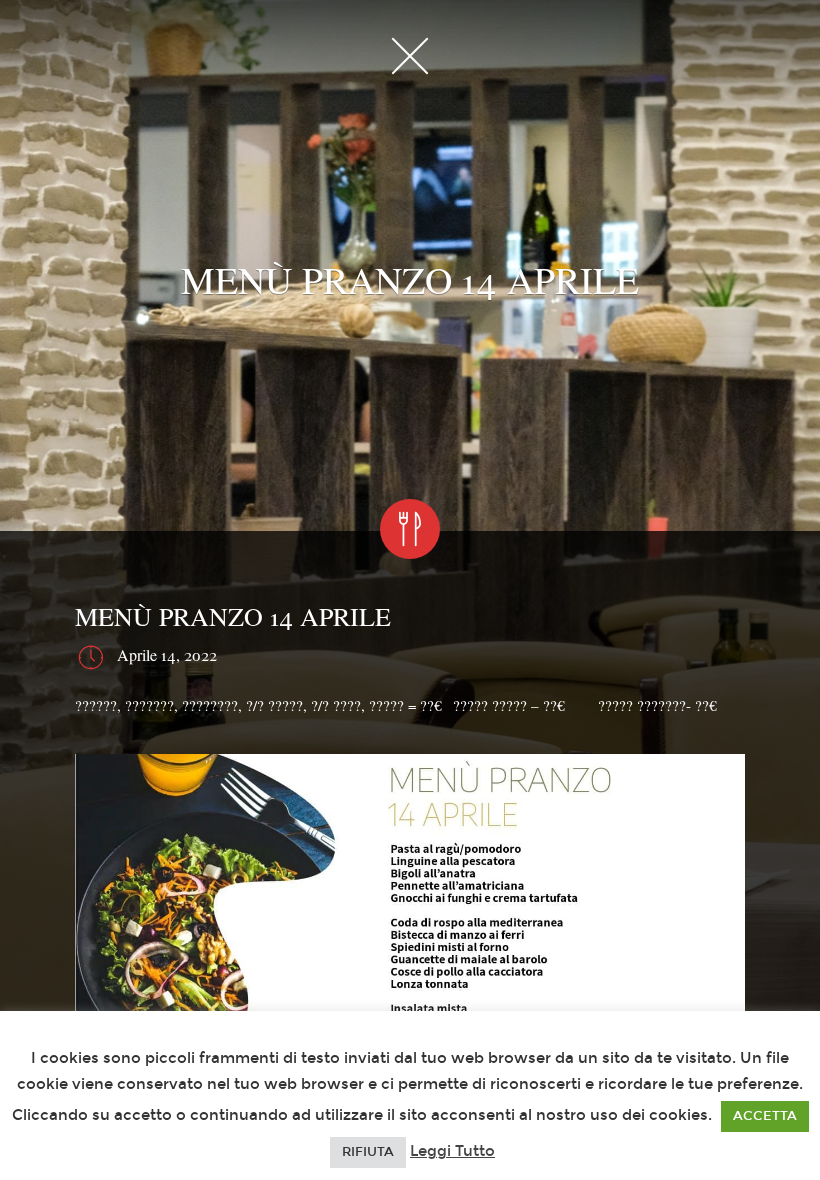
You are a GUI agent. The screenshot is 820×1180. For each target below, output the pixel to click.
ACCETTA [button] (765, 1116)
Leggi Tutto (452, 1151)
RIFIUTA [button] (368, 1152)
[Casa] (410, 55)
